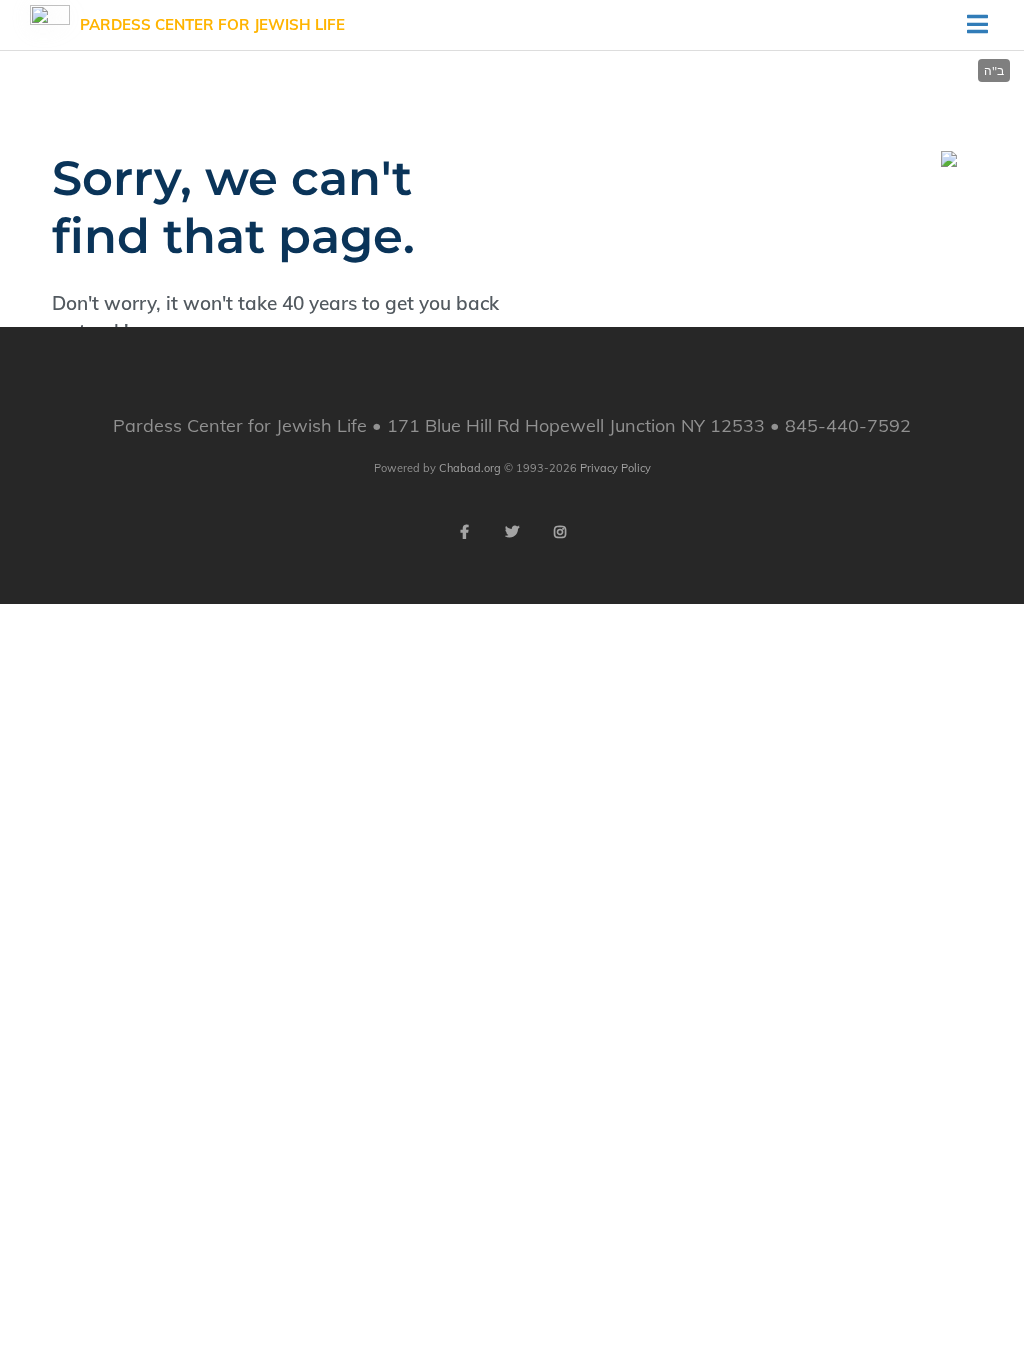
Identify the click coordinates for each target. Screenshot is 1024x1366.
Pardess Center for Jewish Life (212, 24)
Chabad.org (470, 468)
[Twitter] (512, 532)
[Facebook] (464, 532)
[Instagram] (560, 532)
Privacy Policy (615, 468)
